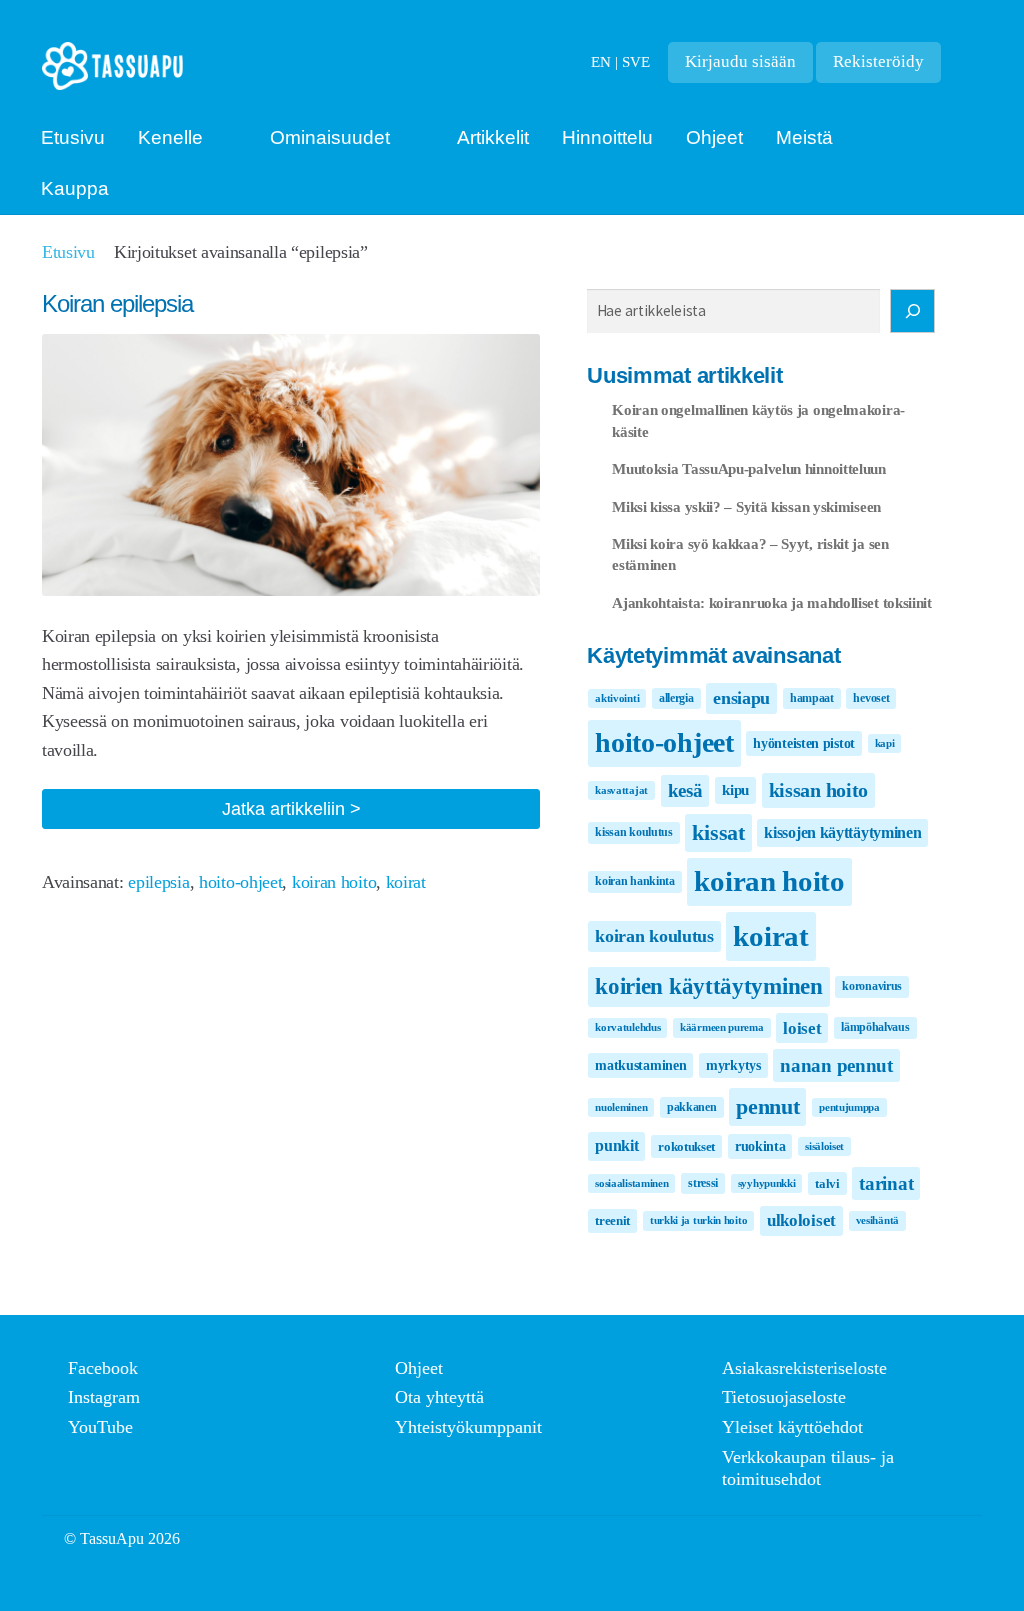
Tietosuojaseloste (784, 1397)
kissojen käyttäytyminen (842, 832)
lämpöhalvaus (875, 1027)
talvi (827, 1183)
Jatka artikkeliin (321, 813)
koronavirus (872, 986)
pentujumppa (849, 1107)
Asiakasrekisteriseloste (804, 1368)
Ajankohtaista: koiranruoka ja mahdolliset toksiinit (772, 602)
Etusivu (73, 137)
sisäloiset (824, 1146)
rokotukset (686, 1146)
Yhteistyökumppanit (468, 1427)
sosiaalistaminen (631, 1183)
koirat (406, 882)
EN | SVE (620, 61)
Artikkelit (493, 137)
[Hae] (912, 311)
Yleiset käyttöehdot (792, 1427)
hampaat (812, 698)
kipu (735, 789)
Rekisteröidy (878, 61)
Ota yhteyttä (439, 1397)
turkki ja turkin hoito (698, 1220)
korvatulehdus (627, 1027)
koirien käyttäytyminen (708, 986)
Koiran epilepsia (117, 303)
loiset (802, 1028)
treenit (612, 1220)
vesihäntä (877, 1220)
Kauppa (75, 188)
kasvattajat (621, 790)
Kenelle (170, 137)
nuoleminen (621, 1107)
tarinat (886, 1183)
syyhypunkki (767, 1183)
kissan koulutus (634, 832)
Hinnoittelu (607, 137)
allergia (676, 698)
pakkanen (692, 1107)
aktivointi (617, 698)
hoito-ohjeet (240, 882)
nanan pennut (836, 1065)
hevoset (871, 698)
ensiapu (741, 698)
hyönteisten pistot (804, 743)
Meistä (804, 137)
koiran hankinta (635, 881)
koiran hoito (334, 882)
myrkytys (733, 1065)
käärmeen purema (722, 1027)
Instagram (104, 1397)
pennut (767, 1106)
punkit (616, 1145)
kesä (685, 790)
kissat (718, 832)
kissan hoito (818, 790)
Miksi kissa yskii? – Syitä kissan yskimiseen (746, 506)
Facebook (103, 1368)
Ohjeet (714, 137)
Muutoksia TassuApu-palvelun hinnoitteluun (749, 468)
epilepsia (158, 882)
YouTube (100, 1427)
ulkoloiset (801, 1220)
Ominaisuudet (330, 137)
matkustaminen (640, 1065)
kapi (885, 743)
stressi (703, 1183)
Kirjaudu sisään (740, 61)
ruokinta (760, 1146)
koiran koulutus (654, 936)
